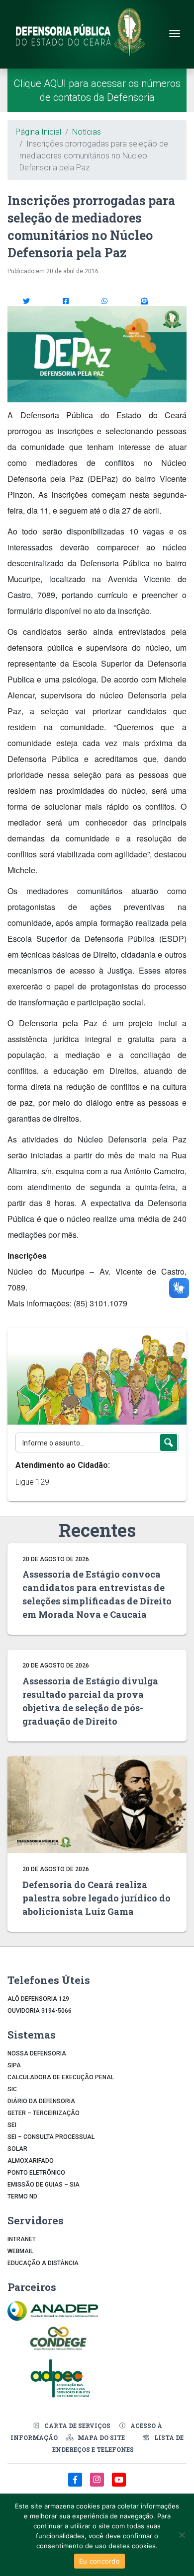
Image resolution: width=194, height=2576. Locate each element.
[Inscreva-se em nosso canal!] (119, 2485)
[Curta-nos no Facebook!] (76, 2485)
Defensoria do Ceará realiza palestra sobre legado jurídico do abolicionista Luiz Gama (97, 1898)
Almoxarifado (31, 2161)
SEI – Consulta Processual (51, 2137)
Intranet (22, 2239)
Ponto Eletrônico (36, 2173)
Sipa (14, 2065)
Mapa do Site (101, 2437)
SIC (12, 2089)
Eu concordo (99, 2561)
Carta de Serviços (77, 2425)
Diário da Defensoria (41, 2101)
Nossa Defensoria (37, 2053)
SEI (12, 2125)
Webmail (20, 2251)
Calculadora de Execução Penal (61, 2077)
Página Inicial (38, 132)
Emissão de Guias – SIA (44, 2185)
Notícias (87, 132)
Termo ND (22, 2197)
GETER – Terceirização (44, 2113)
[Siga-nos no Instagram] (98, 2485)
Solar (17, 2149)
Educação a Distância (43, 2263)
